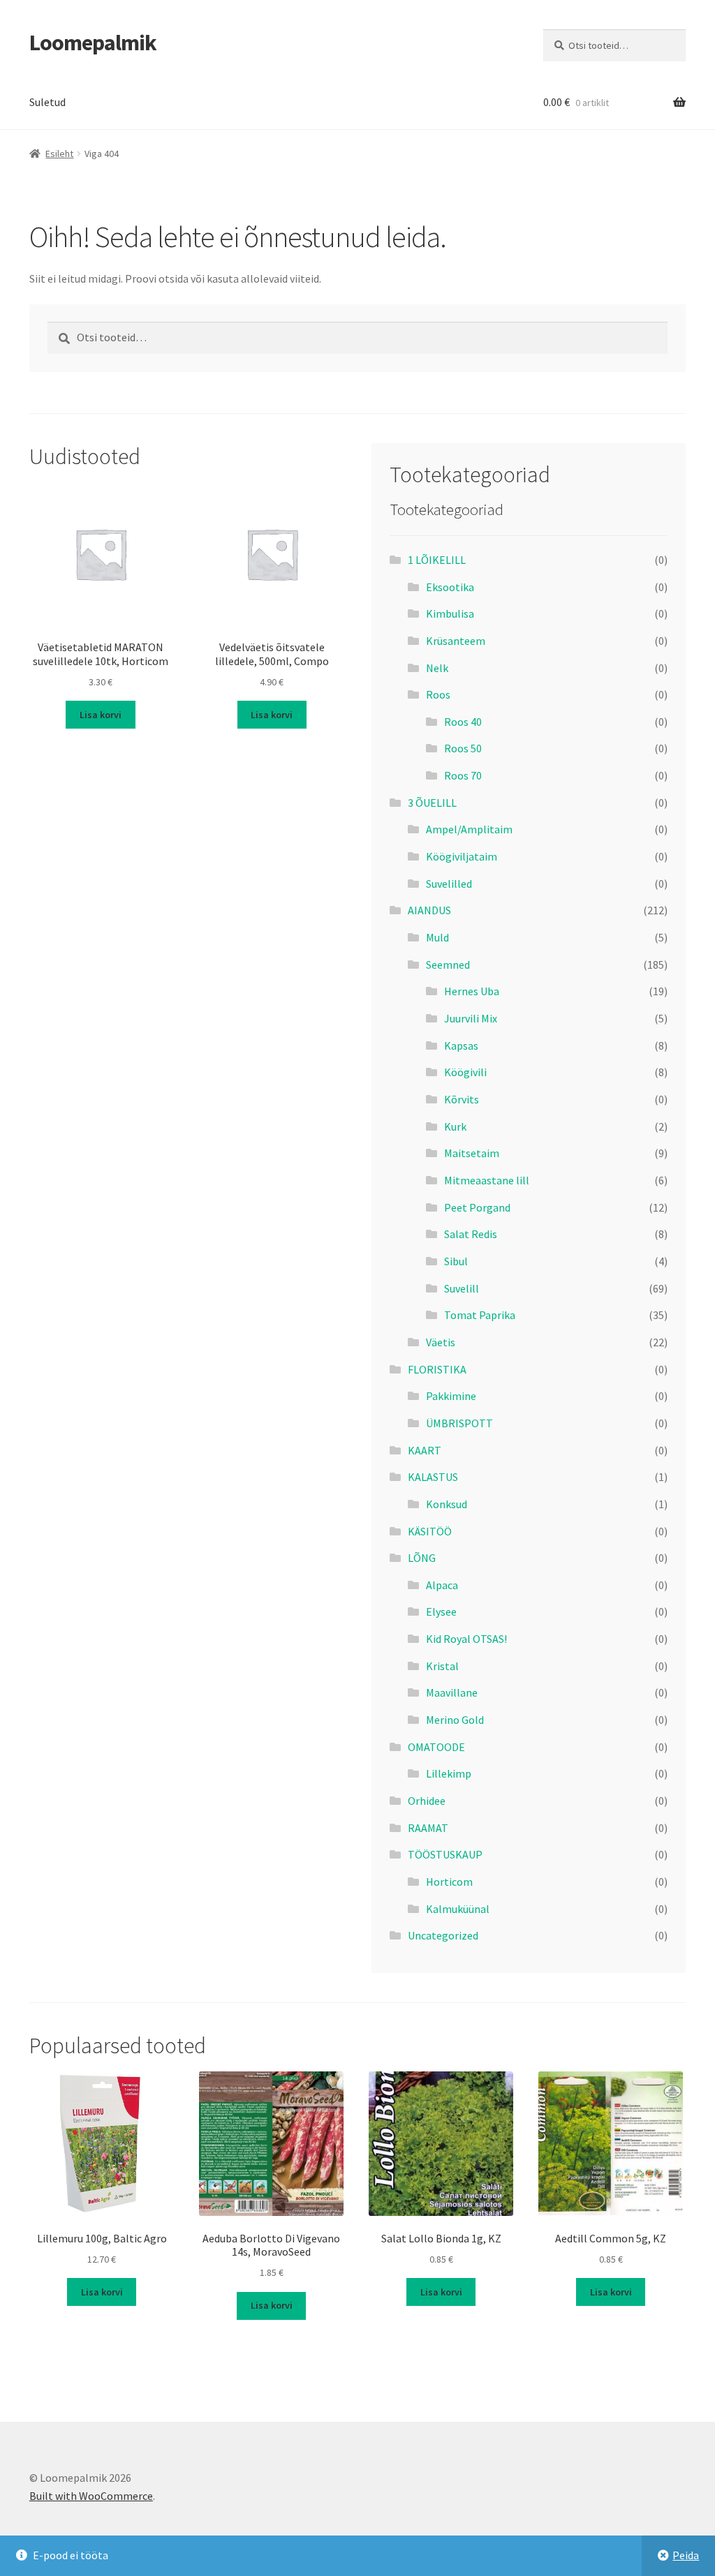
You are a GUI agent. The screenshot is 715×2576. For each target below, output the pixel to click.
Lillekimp (449, 1773)
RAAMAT (428, 1828)
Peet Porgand (477, 1207)
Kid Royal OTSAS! (466, 1639)
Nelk (437, 668)
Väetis (441, 1342)
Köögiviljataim (462, 856)
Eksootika (450, 587)
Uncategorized (443, 1935)
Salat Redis (471, 1234)
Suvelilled (449, 884)
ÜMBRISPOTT (459, 1423)
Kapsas (461, 1045)
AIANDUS (429, 910)
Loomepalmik (93, 43)
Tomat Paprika (480, 1315)
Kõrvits (462, 1099)
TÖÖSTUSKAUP (445, 1854)
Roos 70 (463, 775)
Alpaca (442, 1585)
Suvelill (462, 1288)
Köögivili (465, 1072)
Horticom (449, 1882)
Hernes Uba (472, 991)
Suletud (47, 102)
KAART (425, 1450)
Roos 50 (463, 748)
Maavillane (452, 1692)
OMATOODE (436, 1747)
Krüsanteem (456, 641)
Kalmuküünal (458, 1909)
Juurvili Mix (471, 1018)
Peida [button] (686, 2555)
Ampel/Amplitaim (469, 829)
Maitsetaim (472, 1153)
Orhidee (427, 1801)
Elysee (441, 1611)
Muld (437, 937)
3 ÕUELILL (432, 803)
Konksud (447, 1504)
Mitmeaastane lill (487, 1180)
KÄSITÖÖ (430, 1531)
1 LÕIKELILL (437, 560)
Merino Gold (455, 1720)
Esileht (59, 154)
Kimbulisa (450, 613)
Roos (438, 694)
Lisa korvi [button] (101, 715)
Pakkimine (451, 1396)
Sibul (456, 1261)
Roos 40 (463, 722)
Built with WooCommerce (91, 2496)
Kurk (455, 1126)
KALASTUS (433, 1477)
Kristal (442, 1666)
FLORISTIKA (437, 1369)
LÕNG (422, 1558)
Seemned (448, 965)
